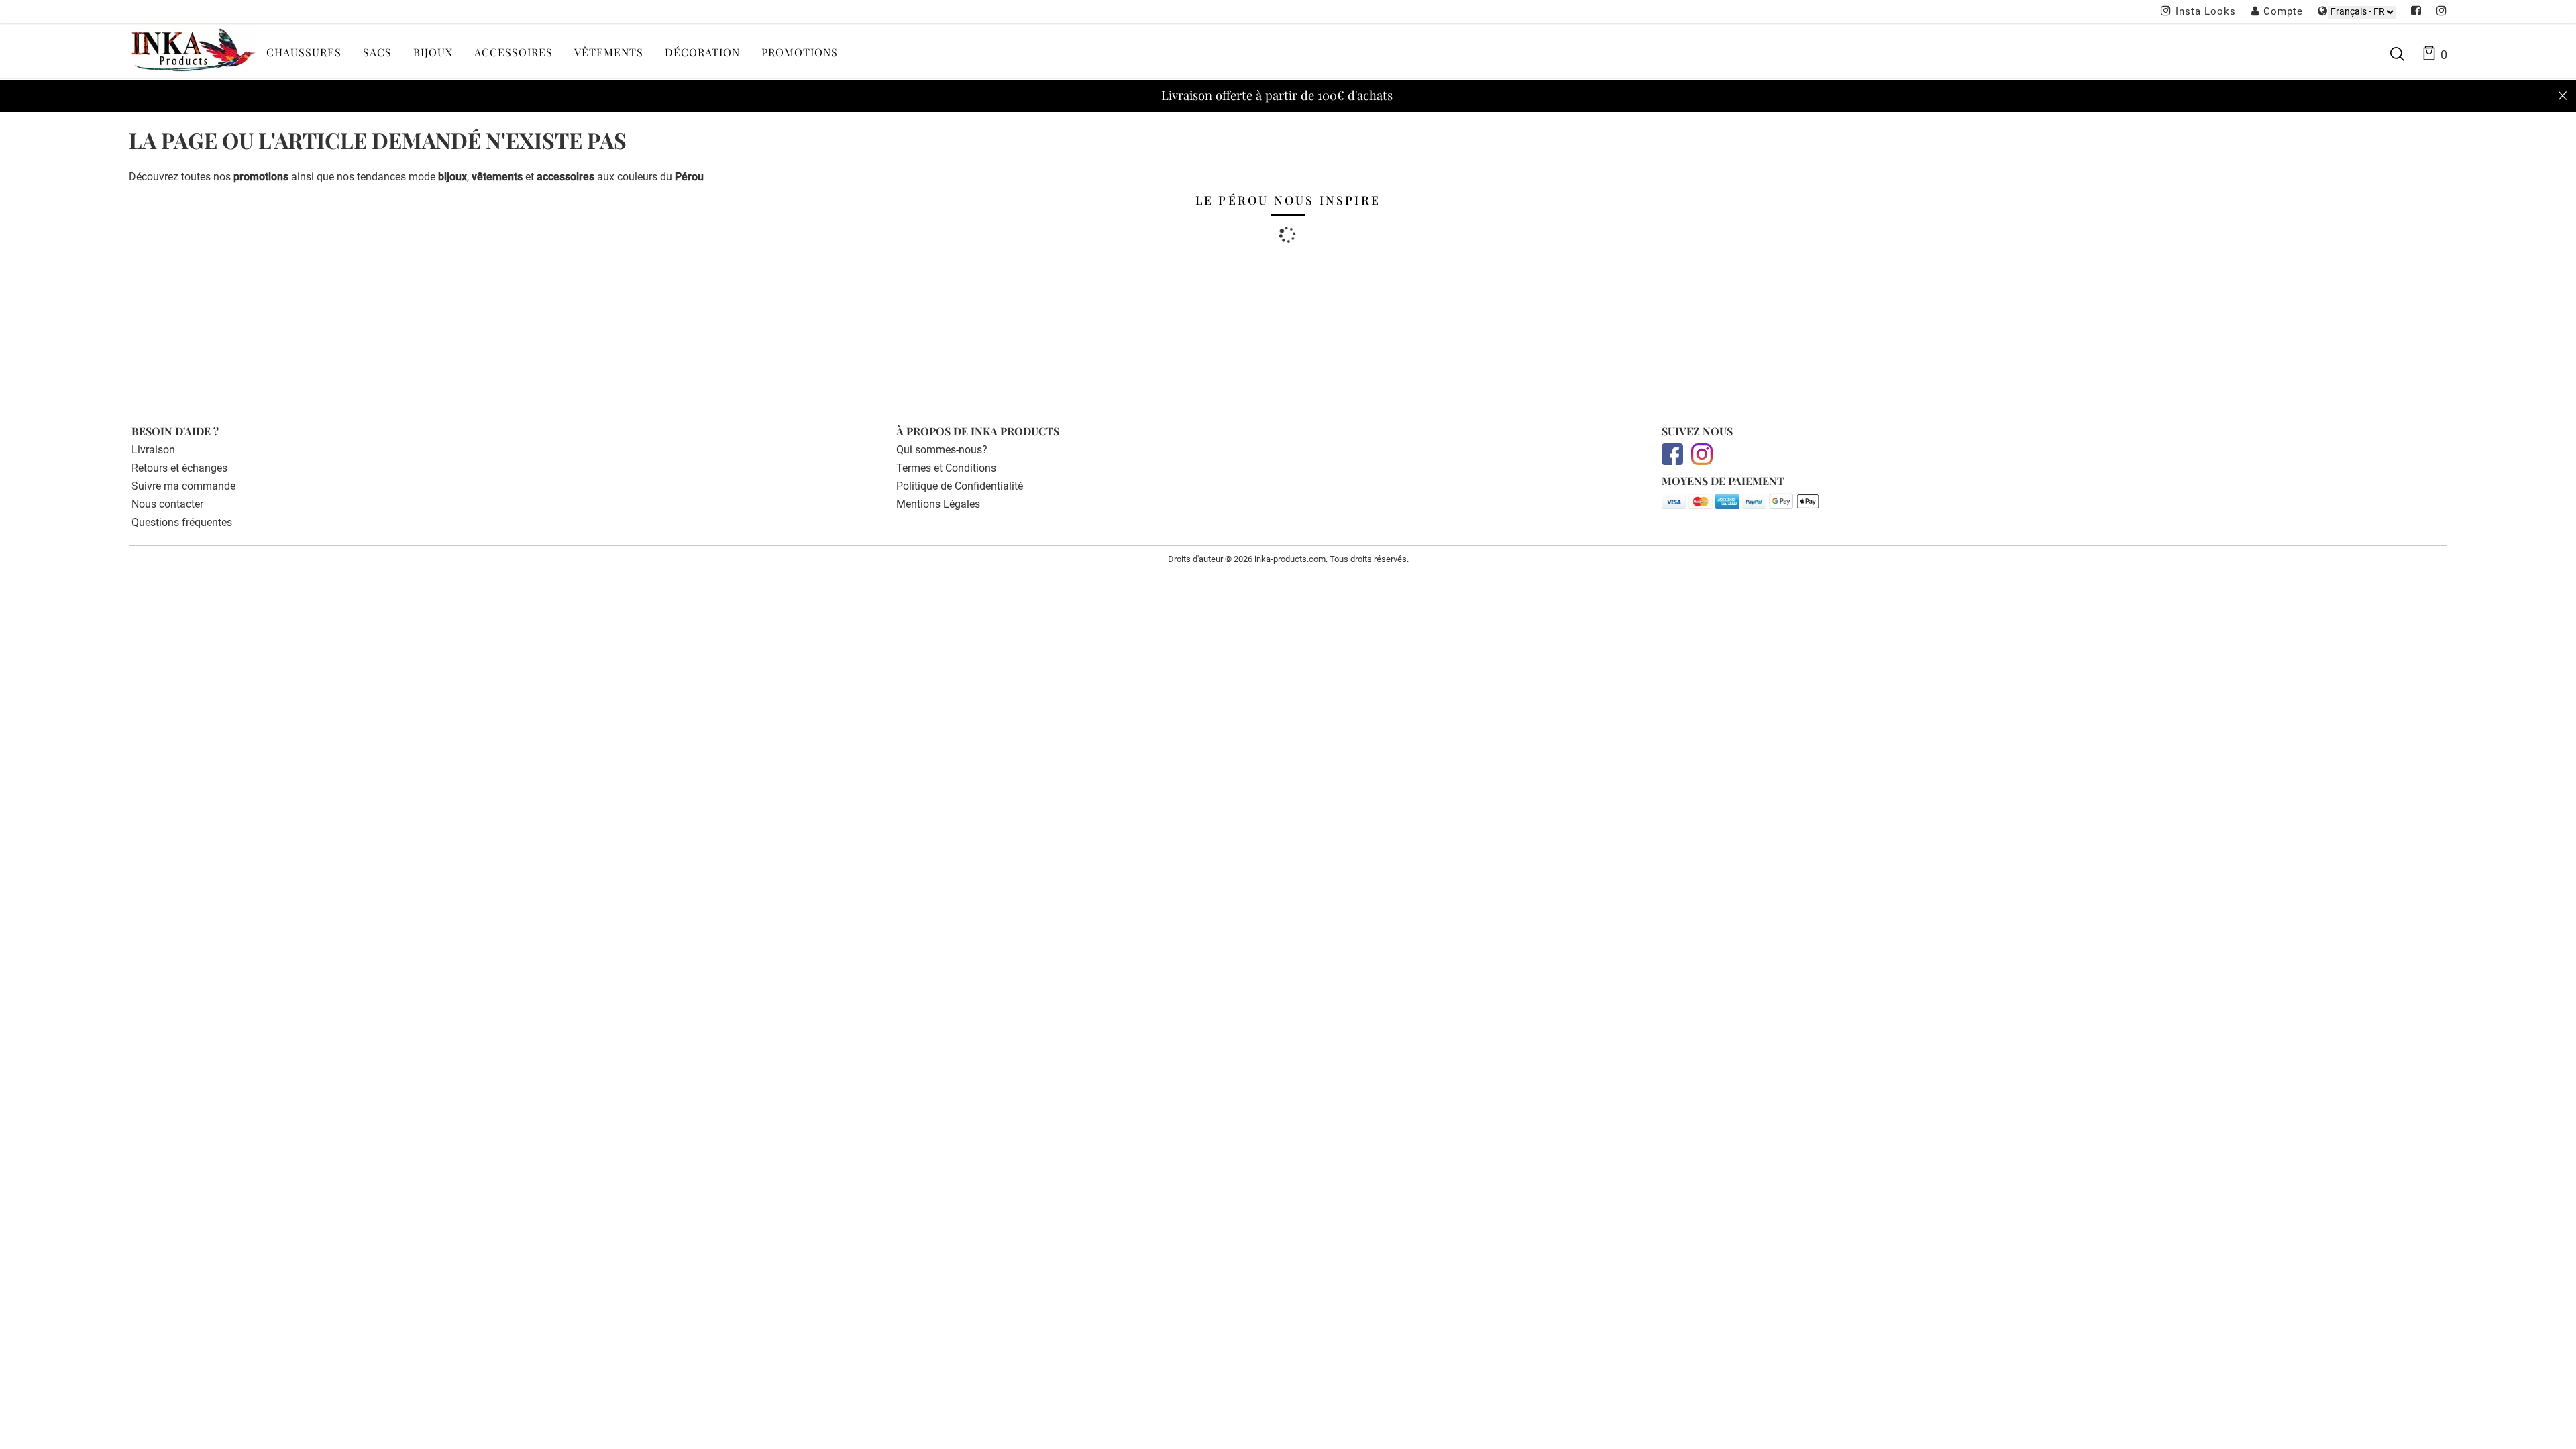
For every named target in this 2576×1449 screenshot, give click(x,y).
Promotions (800, 52)
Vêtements (609, 52)
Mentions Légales (938, 504)
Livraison (153, 450)
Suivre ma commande (183, 486)
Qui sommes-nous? (942, 450)
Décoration (702, 52)
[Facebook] (2416, 12)
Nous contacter (167, 504)
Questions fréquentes (182, 522)
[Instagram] (2442, 12)
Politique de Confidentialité (960, 486)
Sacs (377, 52)
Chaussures (304, 52)
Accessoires (514, 52)
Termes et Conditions (946, 468)
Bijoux (433, 52)
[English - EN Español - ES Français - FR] (2362, 12)
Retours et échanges (179, 468)
